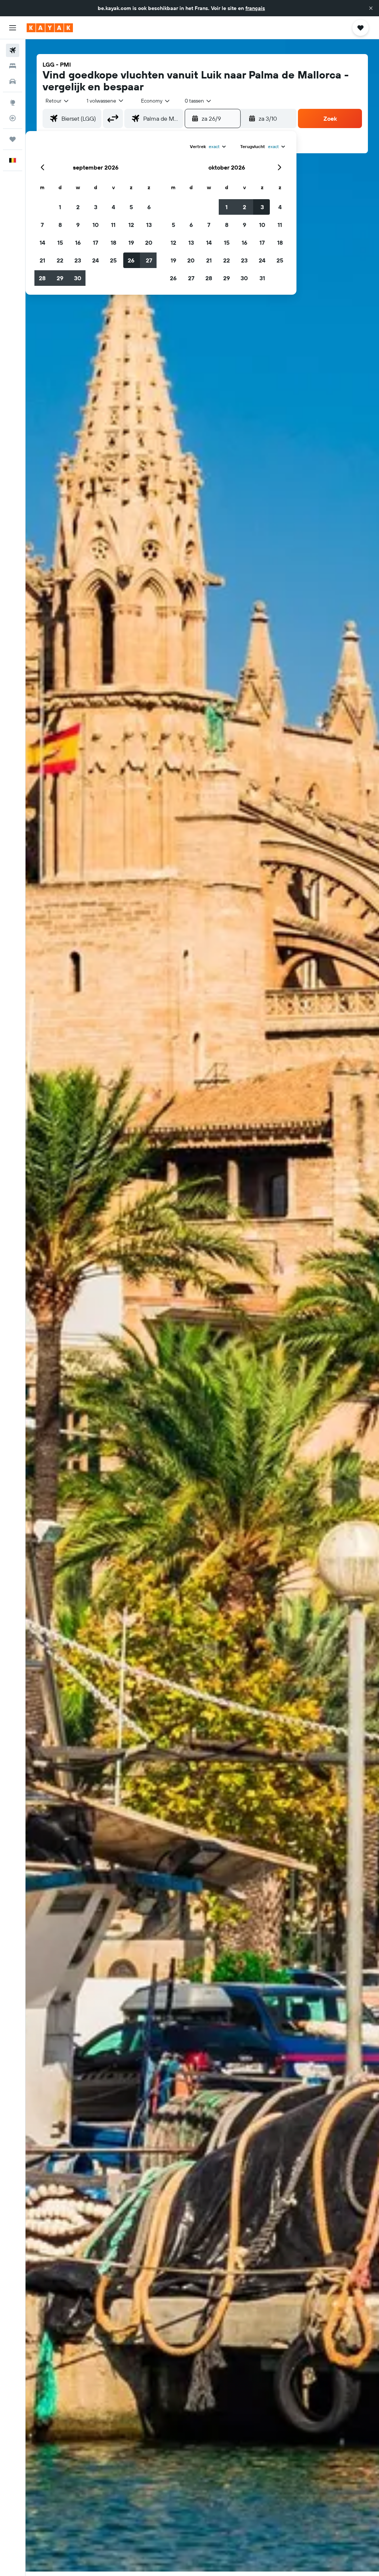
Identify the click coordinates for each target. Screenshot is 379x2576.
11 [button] (113, 225)
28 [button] (42, 278)
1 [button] (60, 207)
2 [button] (78, 207)
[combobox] (156, 101)
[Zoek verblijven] (13, 66)
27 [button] (149, 260)
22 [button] (60, 260)
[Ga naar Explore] (13, 103)
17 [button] (95, 242)
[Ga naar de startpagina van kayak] (50, 28)
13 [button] (149, 225)
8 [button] (60, 225)
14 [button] (42, 242)
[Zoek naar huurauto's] (13, 81)
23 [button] (78, 260)
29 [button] (60, 278)
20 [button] (149, 242)
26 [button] (131, 260)
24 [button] (95, 260)
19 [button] (131, 242)
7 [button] (42, 225)
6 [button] (149, 207)
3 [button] (96, 207)
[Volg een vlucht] (13, 118)
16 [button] (78, 242)
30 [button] (78, 278)
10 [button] (96, 225)
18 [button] (113, 242)
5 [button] (131, 207)
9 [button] (78, 225)
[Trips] (13, 139)
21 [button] (42, 260)
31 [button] (262, 278)
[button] (371, 8)
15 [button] (60, 242)
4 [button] (113, 207)
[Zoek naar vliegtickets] (13, 50)
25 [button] (113, 260)
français (255, 8)
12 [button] (131, 225)
